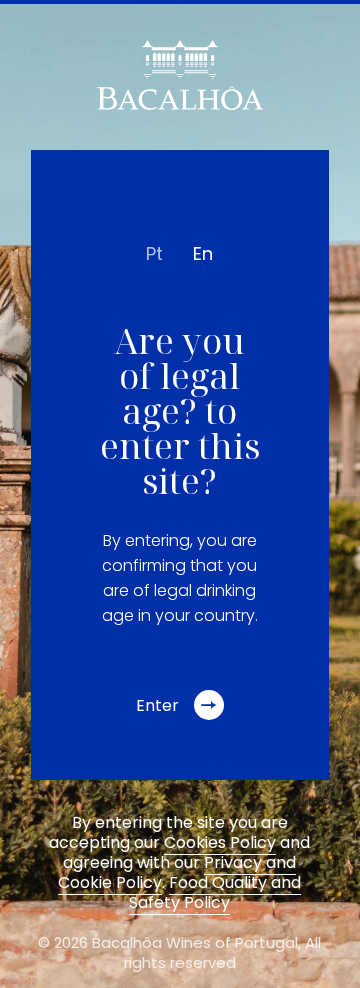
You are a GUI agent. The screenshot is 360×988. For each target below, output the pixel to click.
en (203, 253)
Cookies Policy (220, 842)
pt (154, 253)
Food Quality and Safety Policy (215, 892)
